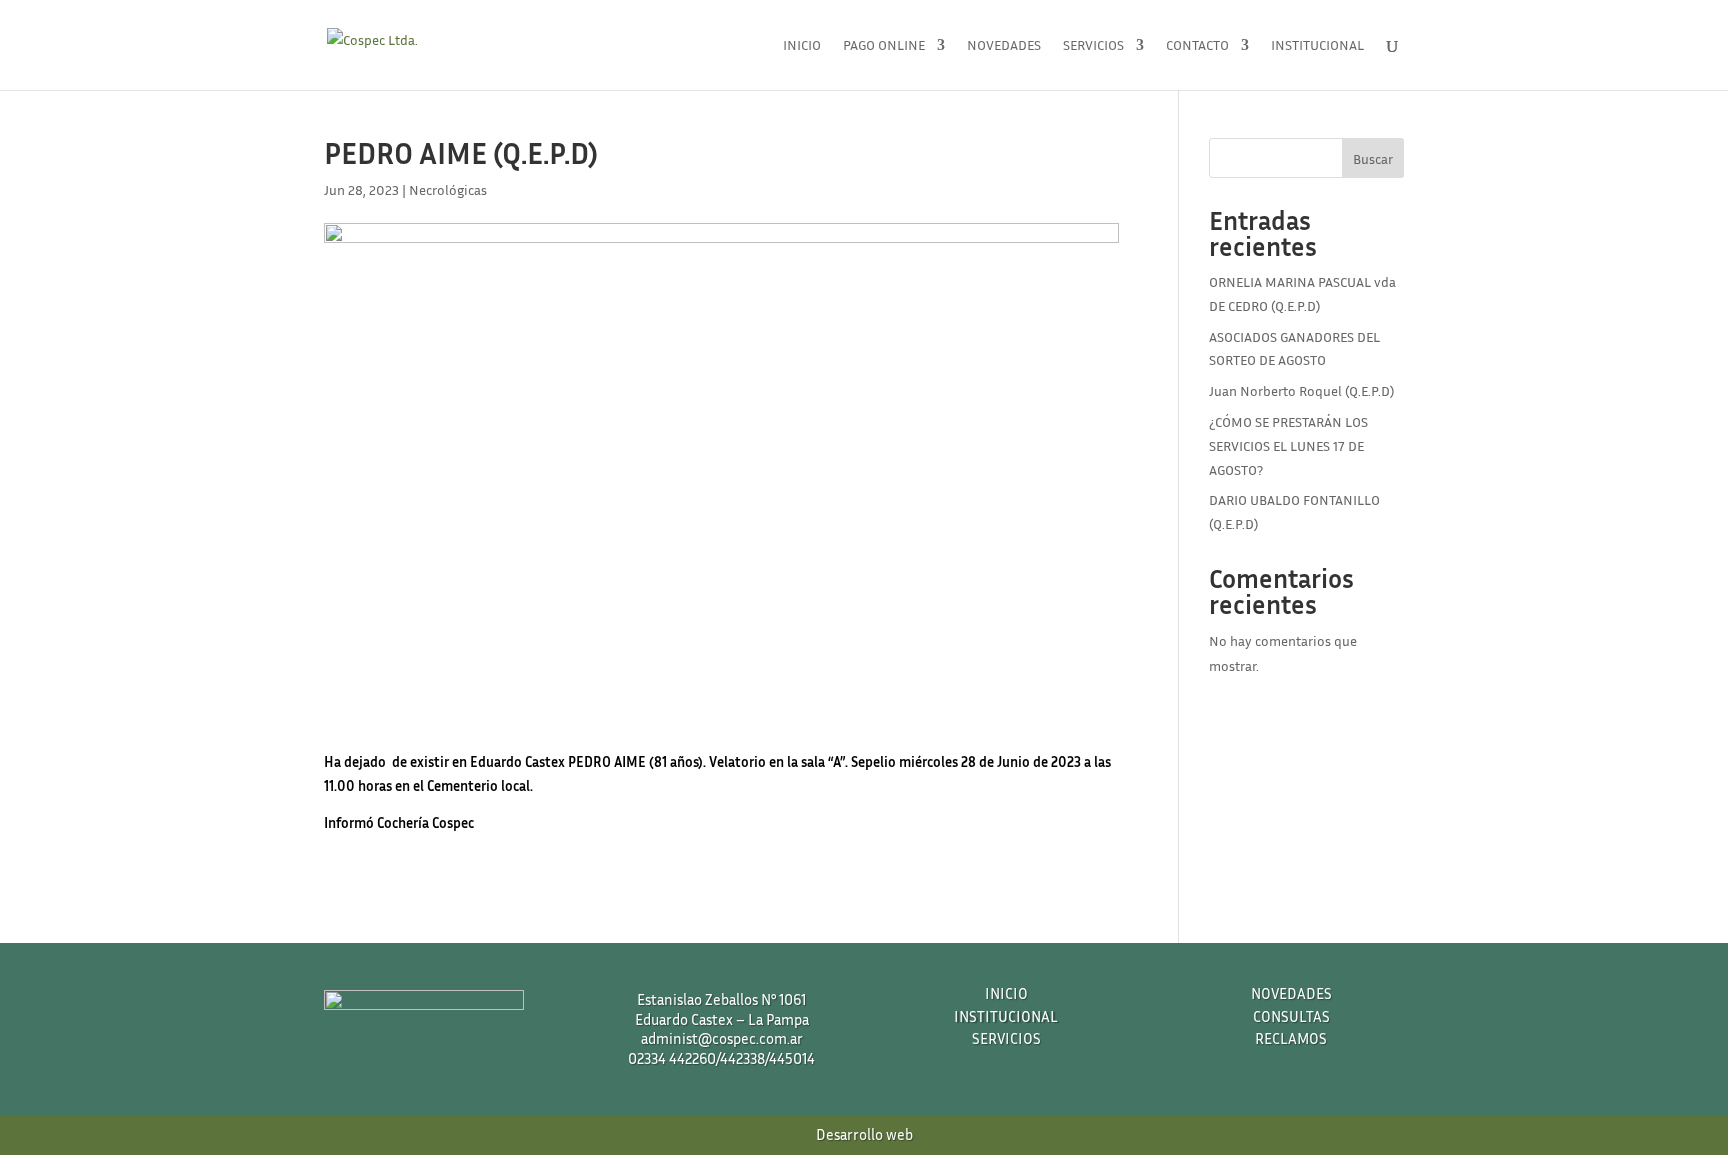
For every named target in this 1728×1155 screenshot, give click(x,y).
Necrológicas (448, 189)
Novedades (1004, 45)
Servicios (1093, 45)
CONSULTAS (1291, 1016)
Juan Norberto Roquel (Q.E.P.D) (1301, 390)
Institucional (1317, 45)
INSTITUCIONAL (1006, 1016)
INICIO (1006, 993)
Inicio (802, 45)
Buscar (1373, 158)
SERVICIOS (1006, 1038)
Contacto (1197, 45)
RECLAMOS (1291, 1038)
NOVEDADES (1291, 993)
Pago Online (884, 45)
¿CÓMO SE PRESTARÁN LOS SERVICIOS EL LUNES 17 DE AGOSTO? (1288, 445)
